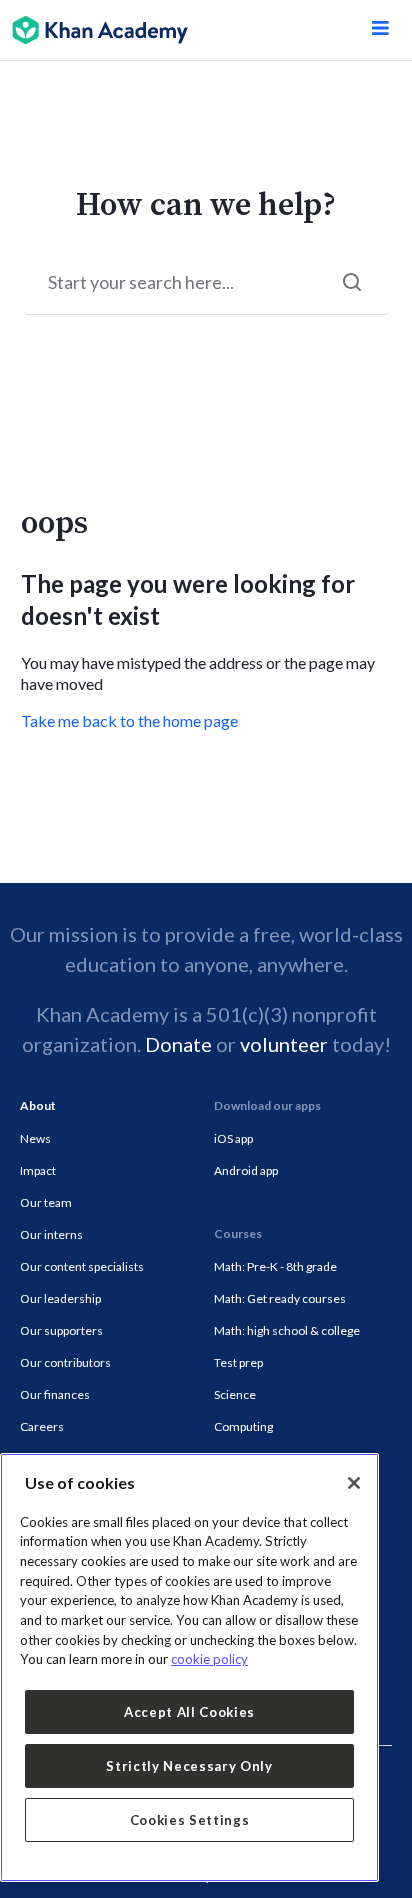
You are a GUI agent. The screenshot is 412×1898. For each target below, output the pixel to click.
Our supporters (61, 1330)
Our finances (55, 1394)
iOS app (233, 1138)
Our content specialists (82, 1266)
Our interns (51, 1234)
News (35, 1138)
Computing (243, 1426)
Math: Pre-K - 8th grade (275, 1266)
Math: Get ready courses (280, 1298)
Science (235, 1394)
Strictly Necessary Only (189, 1766)
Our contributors (65, 1362)
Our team (46, 1202)
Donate (178, 1044)
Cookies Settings (190, 1820)
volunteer (284, 1044)
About (38, 1105)
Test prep (238, 1362)
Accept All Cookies (189, 1712)
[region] (189, 1667)
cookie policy (209, 1659)
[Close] (354, 1483)
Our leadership (60, 1298)
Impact (38, 1170)
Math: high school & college (287, 1330)
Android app (246, 1170)
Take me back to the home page (129, 720)
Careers (42, 1426)
